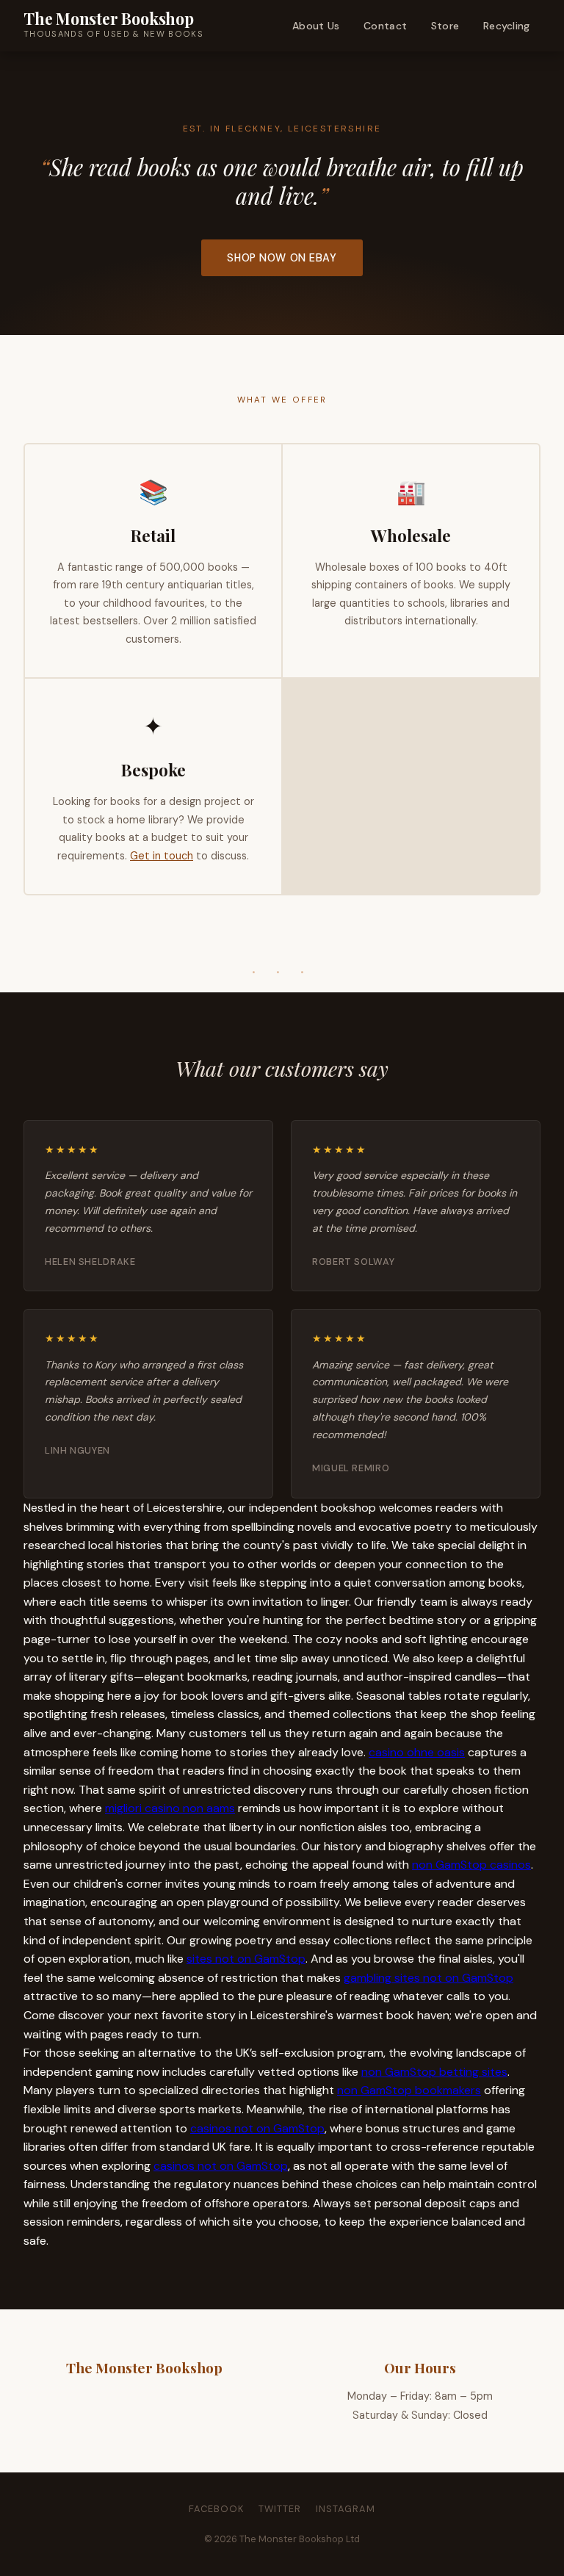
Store (445, 26)
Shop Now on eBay (282, 258)
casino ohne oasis (417, 1752)
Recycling (507, 26)
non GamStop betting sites (434, 2072)
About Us (316, 26)
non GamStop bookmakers (409, 2090)
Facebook (216, 2509)
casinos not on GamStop (257, 2128)
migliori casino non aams (170, 1808)
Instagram (346, 2509)
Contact (385, 26)
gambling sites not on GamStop (429, 1978)
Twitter (280, 2509)
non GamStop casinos (471, 1865)
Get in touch (162, 856)
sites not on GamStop (246, 1959)
